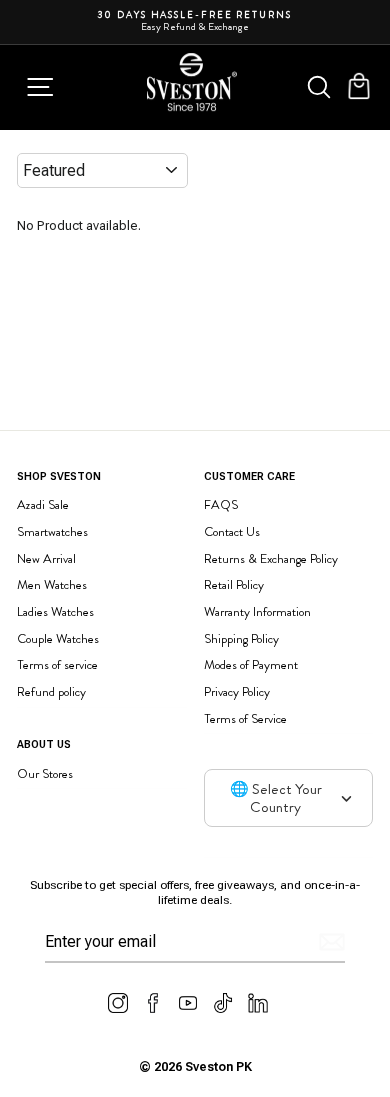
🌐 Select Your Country (276, 798)
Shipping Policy (241, 638)
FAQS (221, 504)
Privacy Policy (237, 691)
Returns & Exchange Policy (271, 558)
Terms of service (57, 664)
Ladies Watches (55, 611)
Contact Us (232, 531)
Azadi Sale (43, 504)
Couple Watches (58, 638)
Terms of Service (245, 718)
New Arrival (46, 558)
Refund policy (51, 691)
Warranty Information (257, 611)
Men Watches (52, 584)
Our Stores (45, 773)
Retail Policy (234, 584)
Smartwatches (52, 531)
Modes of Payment (251, 664)
